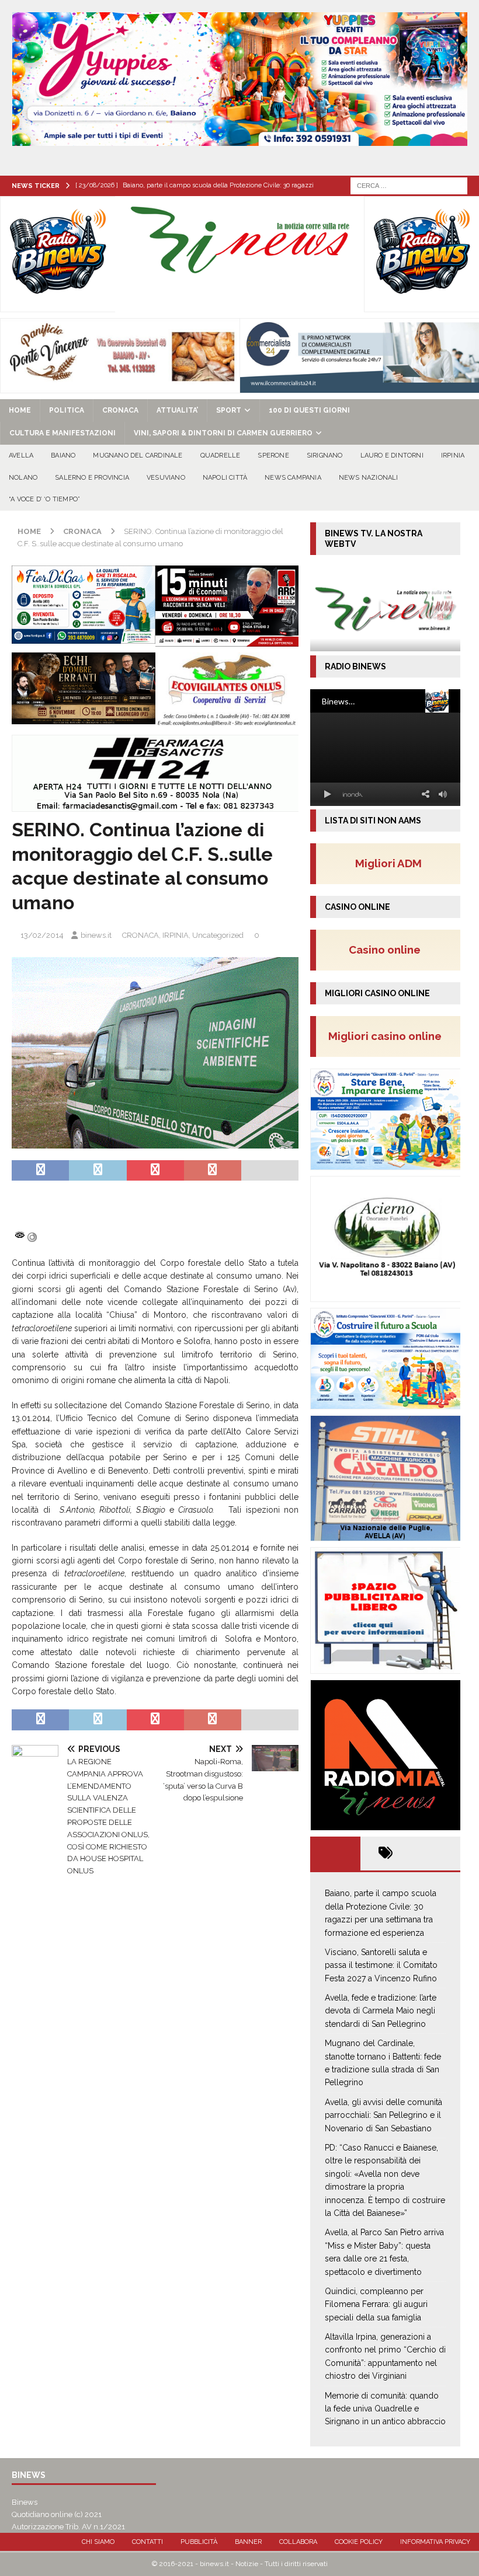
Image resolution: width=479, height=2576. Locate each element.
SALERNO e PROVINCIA (92, 478)
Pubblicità (199, 2542)
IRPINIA (453, 455)
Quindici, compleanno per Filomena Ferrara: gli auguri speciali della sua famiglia (376, 2304)
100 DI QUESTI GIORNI (309, 410)
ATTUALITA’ (177, 410)
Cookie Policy (359, 2542)
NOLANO (23, 478)
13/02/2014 (42, 935)
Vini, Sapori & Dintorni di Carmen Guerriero (223, 433)
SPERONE (273, 455)
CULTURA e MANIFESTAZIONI (63, 433)
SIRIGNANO (325, 455)
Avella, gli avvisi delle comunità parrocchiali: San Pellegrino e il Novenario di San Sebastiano (383, 2115)
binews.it (96, 935)
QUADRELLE (221, 455)
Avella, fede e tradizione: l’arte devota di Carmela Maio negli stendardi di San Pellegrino (381, 2011)
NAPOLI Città (225, 478)
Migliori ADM (388, 863)
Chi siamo (98, 2542)
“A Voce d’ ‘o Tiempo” (44, 499)
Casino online (388, 950)
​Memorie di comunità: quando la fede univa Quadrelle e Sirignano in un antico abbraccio (385, 2409)
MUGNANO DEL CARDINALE (138, 455)
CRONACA (120, 410)
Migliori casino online (388, 1036)
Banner (248, 2542)
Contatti (147, 2542)
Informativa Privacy (435, 2542)
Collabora (298, 2542)
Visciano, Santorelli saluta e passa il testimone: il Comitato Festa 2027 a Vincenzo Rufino (381, 1965)
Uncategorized (218, 935)
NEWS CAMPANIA (293, 478)
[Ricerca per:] (409, 185)
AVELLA (21, 455)
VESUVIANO (166, 478)
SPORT (229, 410)
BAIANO (63, 455)
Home (20, 410)
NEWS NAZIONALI (369, 478)
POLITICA (67, 410)
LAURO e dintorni (392, 455)
